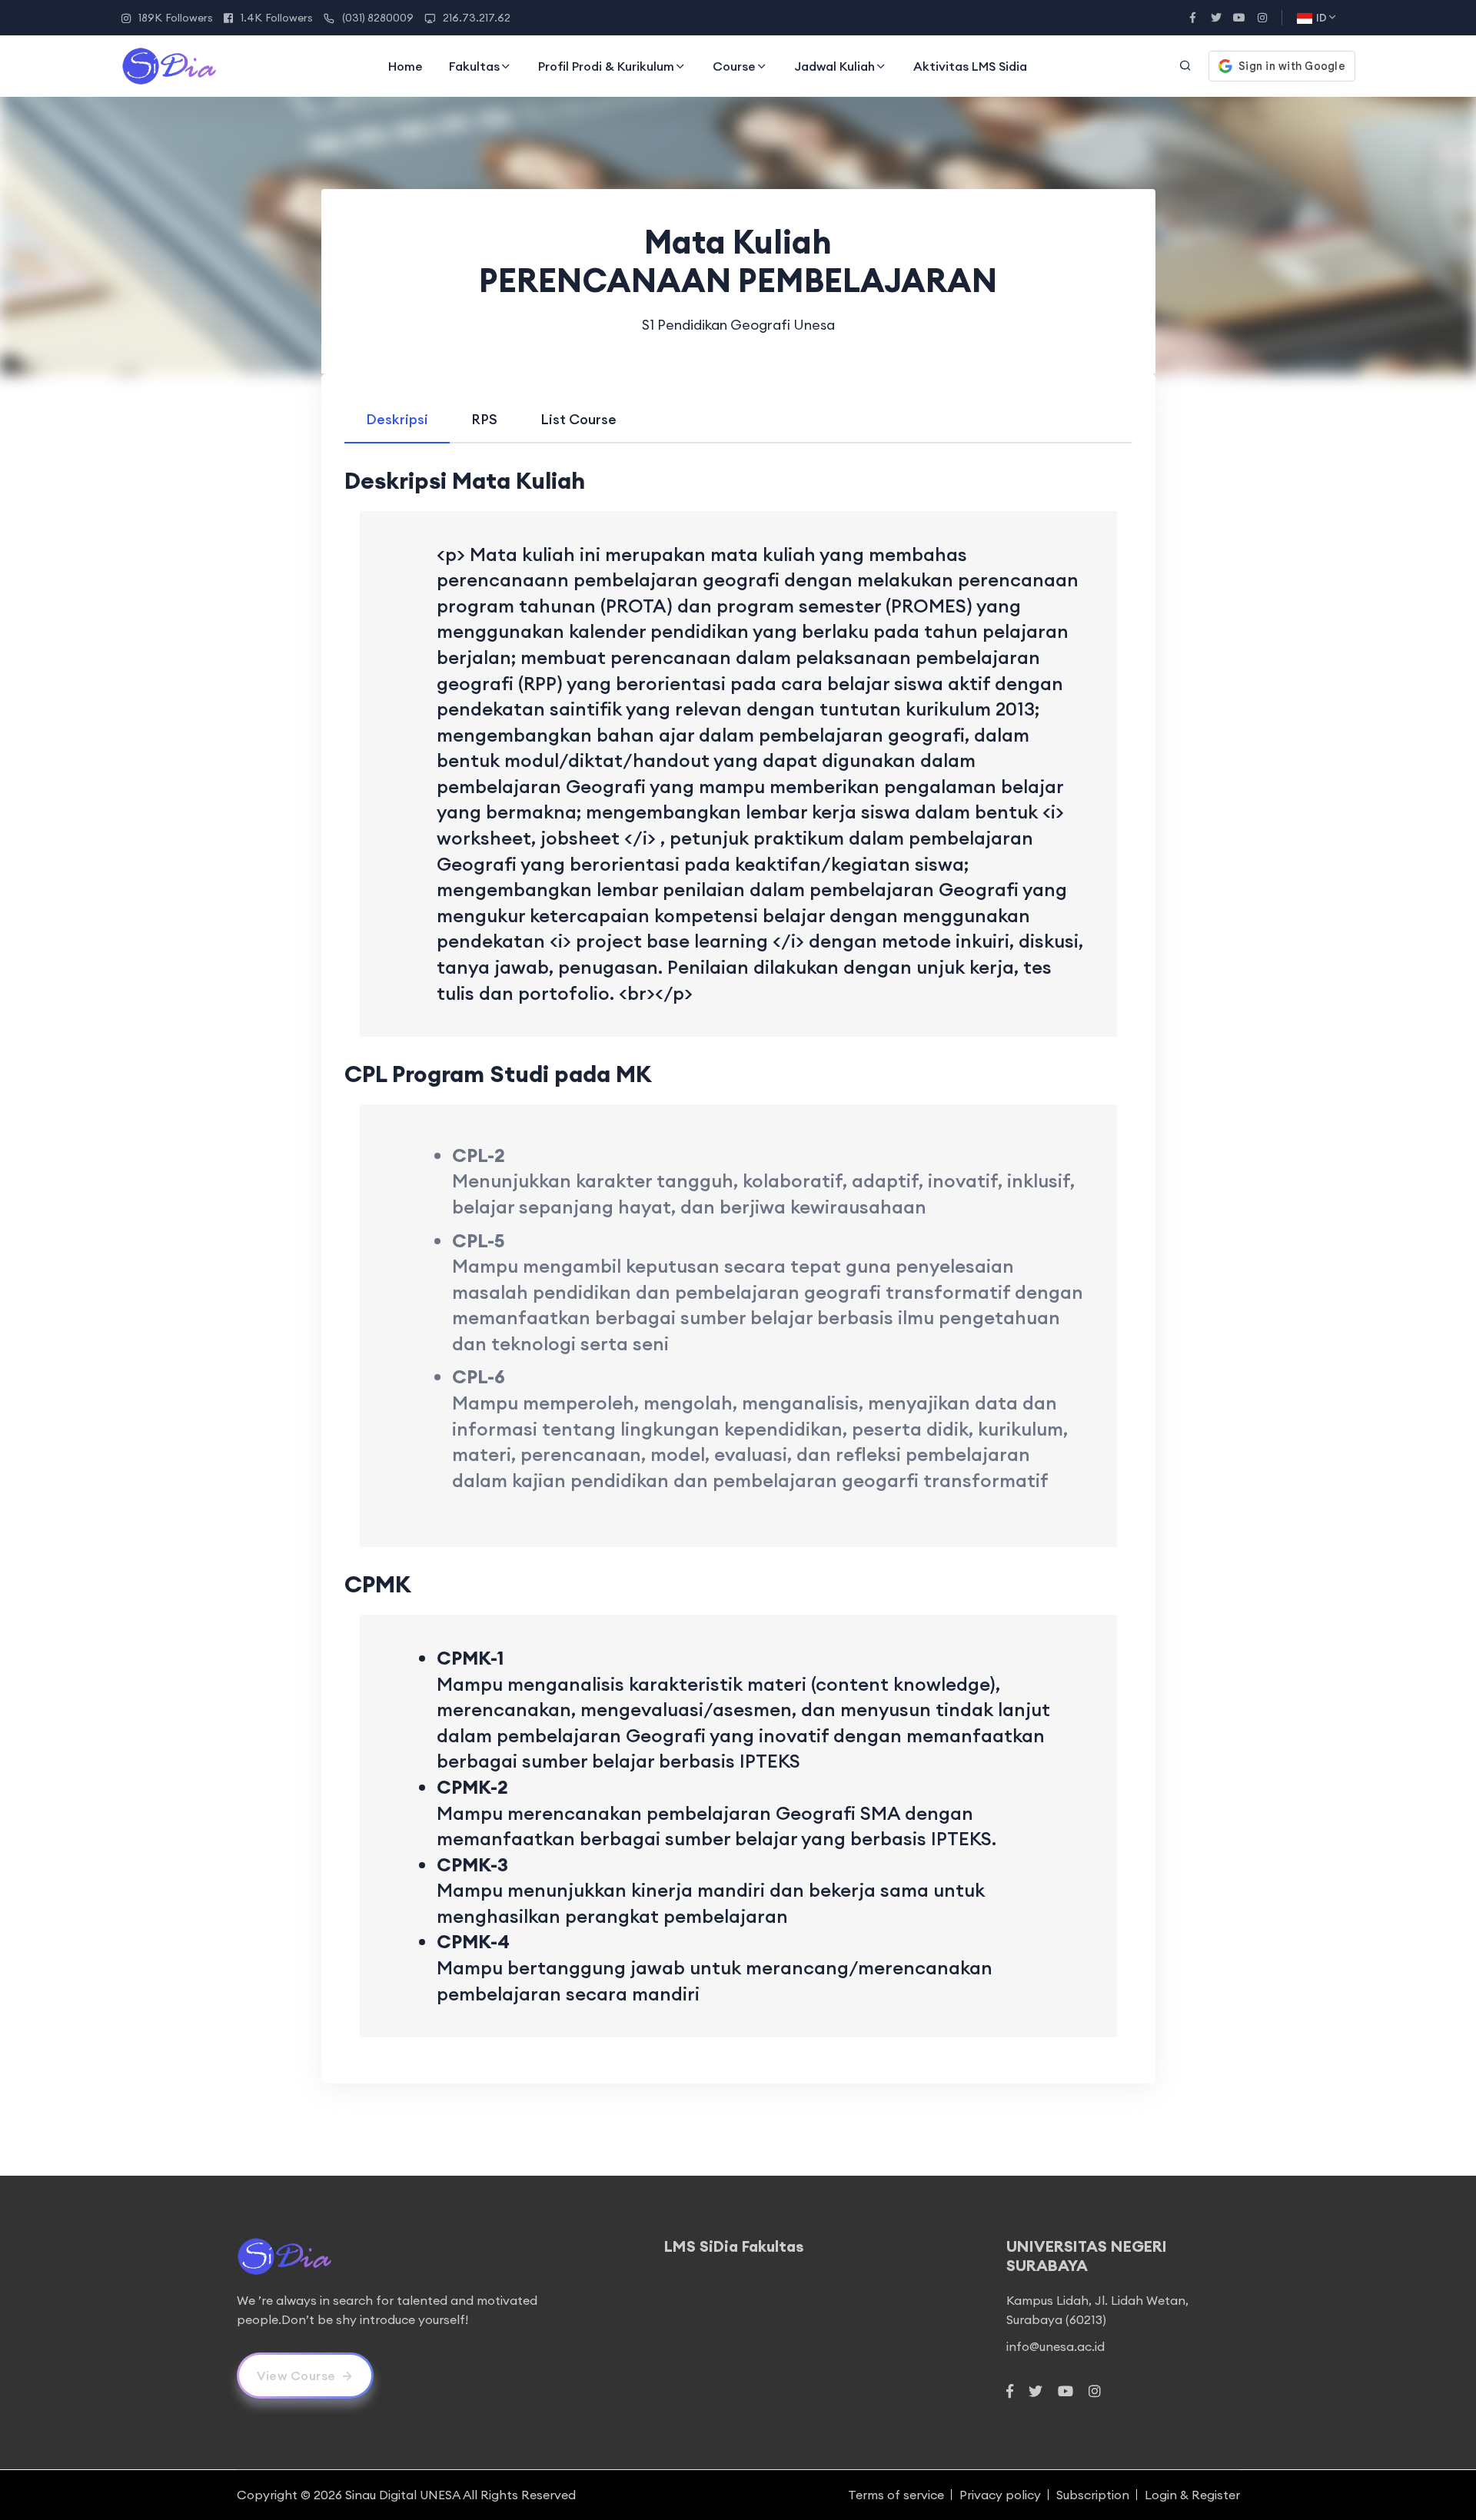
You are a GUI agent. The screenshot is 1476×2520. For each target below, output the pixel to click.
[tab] (397, 419)
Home (406, 66)
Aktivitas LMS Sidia (970, 66)
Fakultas (474, 66)
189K (176, 18)
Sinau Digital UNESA (403, 2495)
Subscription (1093, 2495)
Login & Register (1192, 2495)
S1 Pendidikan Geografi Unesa (738, 325)
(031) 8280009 (378, 18)
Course (734, 66)
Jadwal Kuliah (834, 66)
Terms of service (896, 2495)
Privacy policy (1000, 2495)
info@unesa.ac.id (1055, 2346)
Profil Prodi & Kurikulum (606, 66)
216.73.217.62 (477, 18)
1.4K (277, 18)
